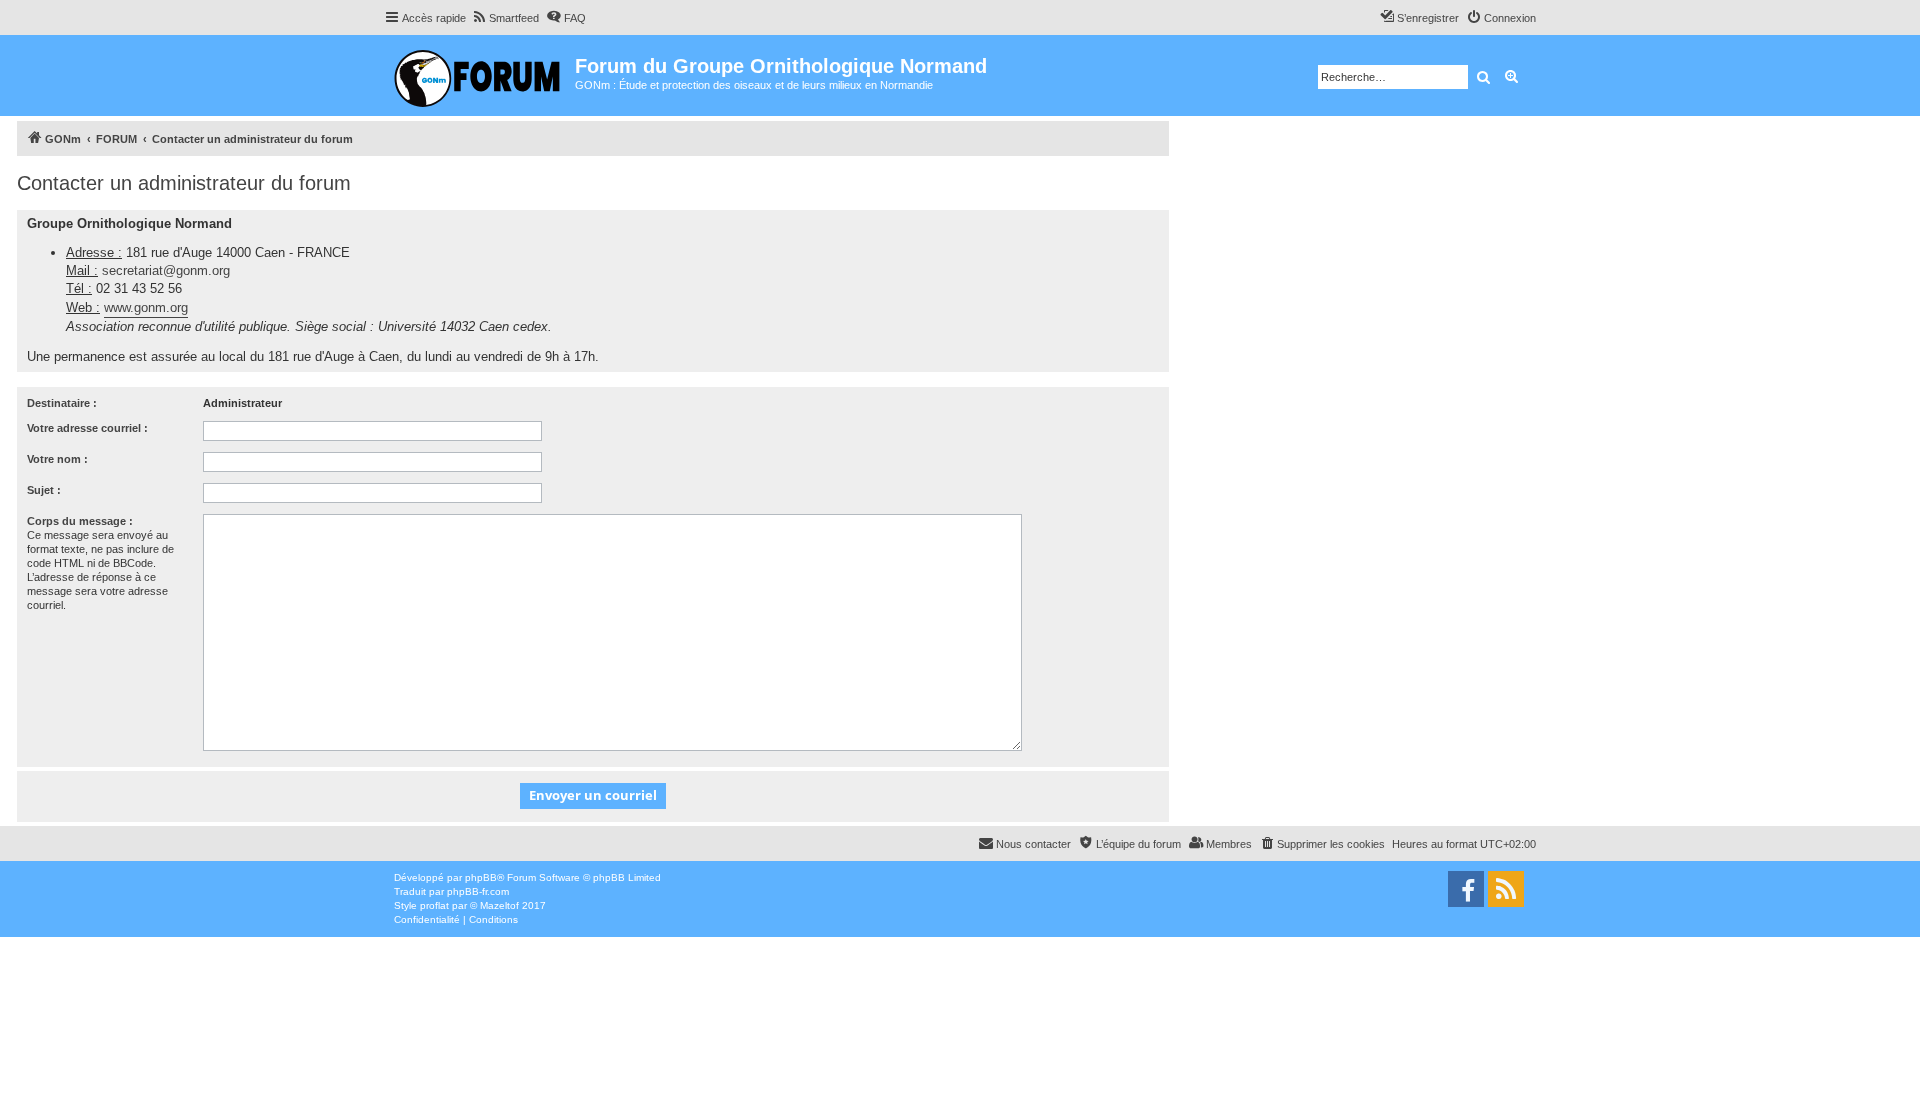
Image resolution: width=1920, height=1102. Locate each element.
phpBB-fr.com (478, 891)
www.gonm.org (146, 307)
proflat (434, 905)
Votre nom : (57, 459)
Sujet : (44, 490)
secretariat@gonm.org (166, 270)
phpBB (481, 877)
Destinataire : (62, 403)
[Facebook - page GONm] (1466, 889)
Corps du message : (80, 521)
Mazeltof (499, 905)
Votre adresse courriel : (87, 428)
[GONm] (479, 75)
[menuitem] (505, 18)
